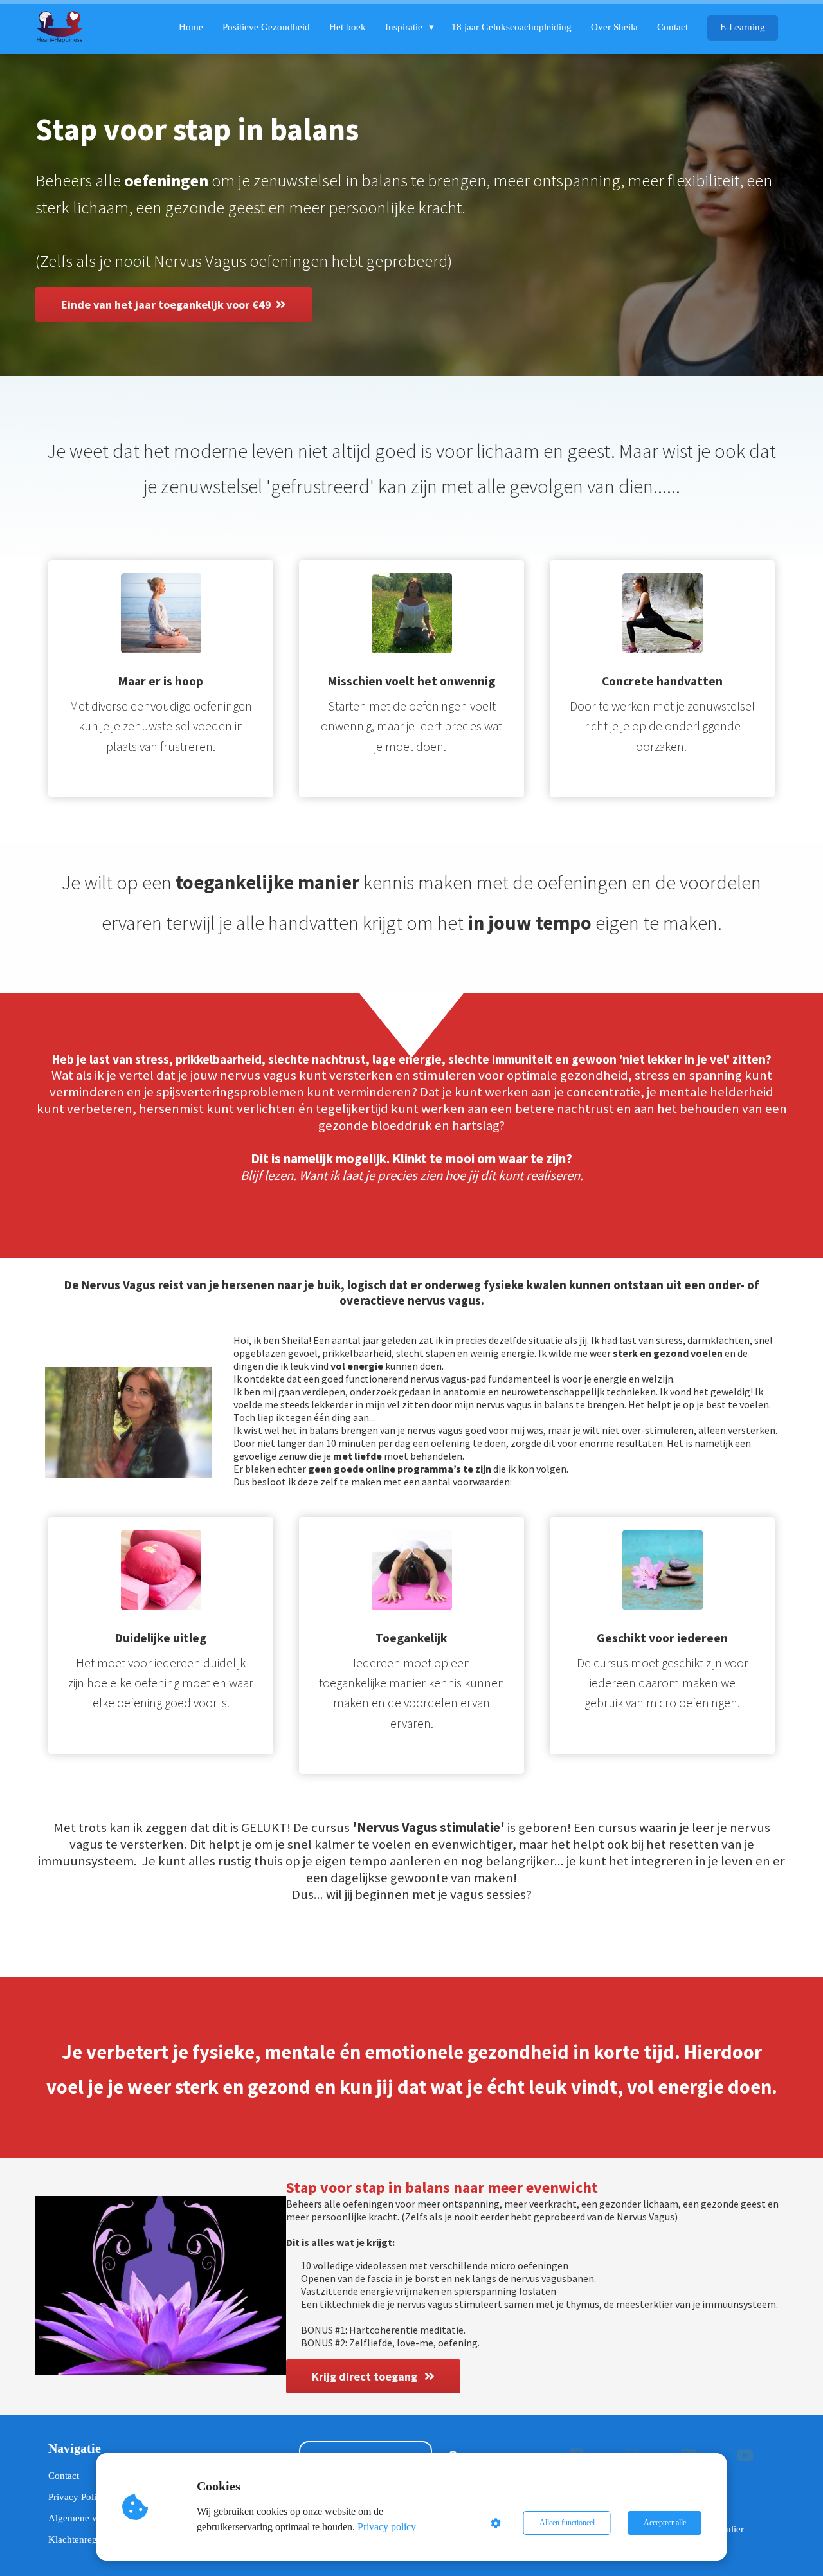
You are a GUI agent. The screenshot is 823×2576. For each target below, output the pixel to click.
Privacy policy (387, 2527)
